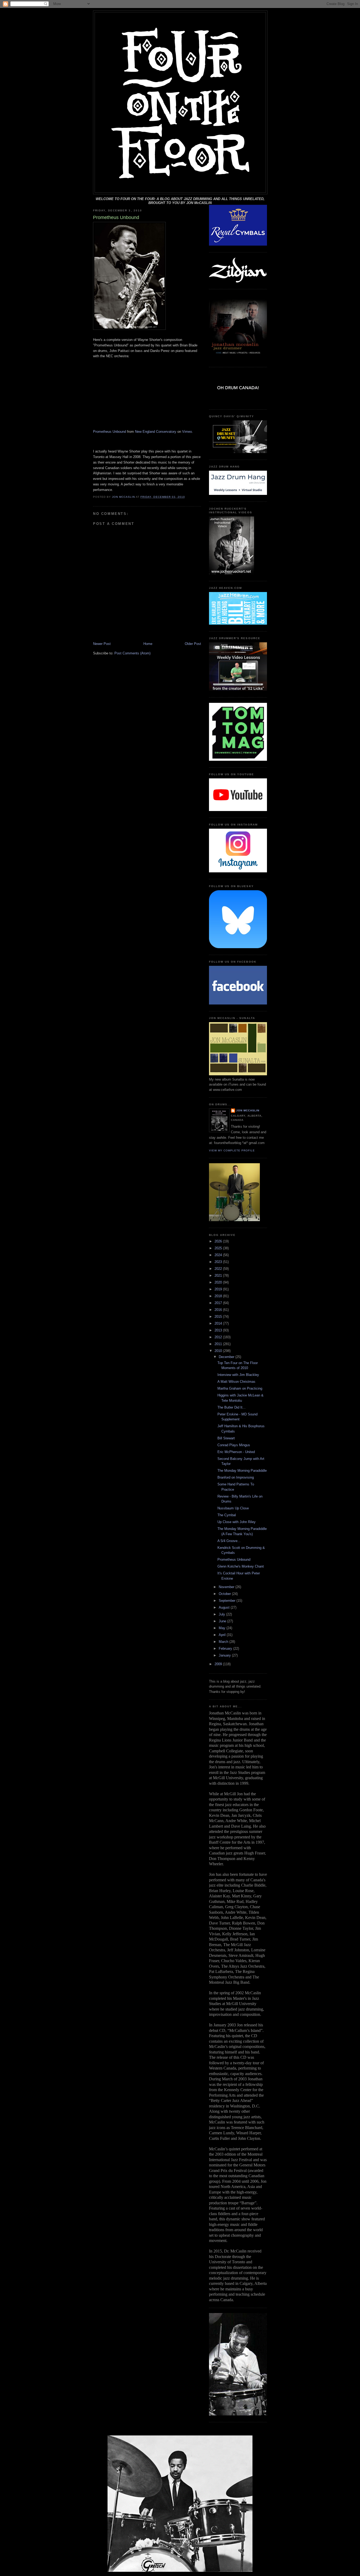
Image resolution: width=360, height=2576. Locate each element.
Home (148, 644)
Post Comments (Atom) (132, 653)
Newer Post (102, 644)
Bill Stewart (226, 1438)
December (227, 1357)
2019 (219, 1289)
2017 (219, 1303)
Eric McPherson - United (236, 1452)
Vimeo (187, 432)
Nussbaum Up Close (233, 1508)
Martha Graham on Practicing (240, 1388)
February (226, 1648)
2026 (219, 1241)
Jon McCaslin (248, 1110)
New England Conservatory (156, 432)
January (225, 1655)
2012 (219, 1337)
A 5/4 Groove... (229, 1541)
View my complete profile (232, 1150)
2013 (219, 1330)
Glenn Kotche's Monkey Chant (241, 1566)
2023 (219, 1262)
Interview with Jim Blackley (238, 1375)
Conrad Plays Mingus (234, 1445)
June (223, 1621)
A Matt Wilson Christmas (236, 1382)
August (225, 1607)
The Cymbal (227, 1515)
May (223, 1628)
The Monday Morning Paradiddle (242, 1471)
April (223, 1635)
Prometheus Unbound (110, 432)
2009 (219, 1664)
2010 (219, 1351)
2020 (219, 1282)
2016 (219, 1310)
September (228, 1601)
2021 (219, 1275)
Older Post (193, 644)
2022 (219, 1269)
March (224, 1642)
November (227, 1587)
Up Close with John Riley (237, 1522)
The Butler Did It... (232, 1407)
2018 (219, 1296)
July (222, 1614)
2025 (219, 1248)
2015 (219, 1317)
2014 (219, 1323)
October (225, 1594)
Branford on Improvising (236, 1477)
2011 (219, 1344)
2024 (219, 1255)
